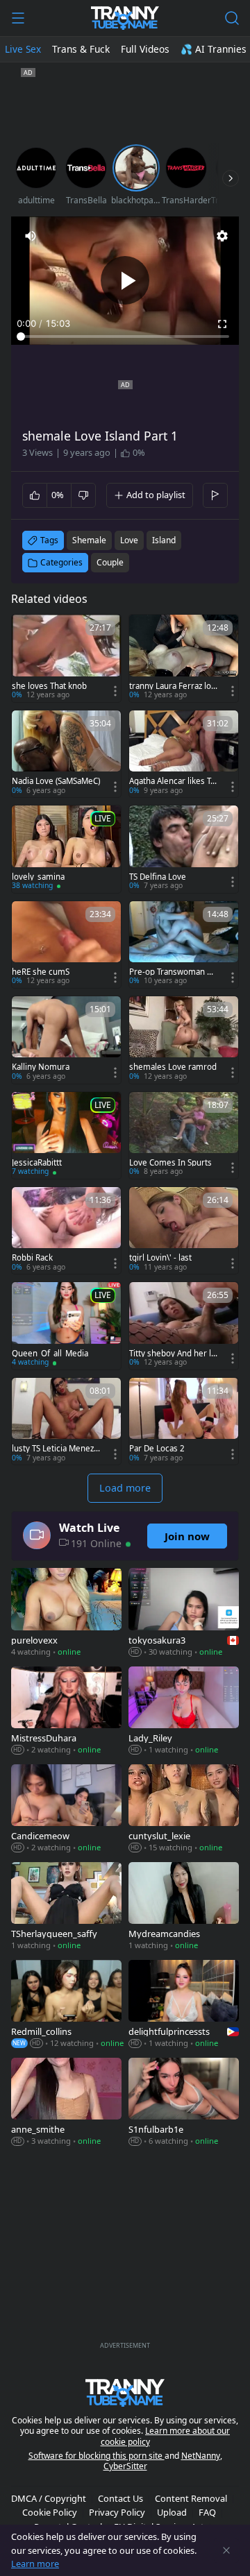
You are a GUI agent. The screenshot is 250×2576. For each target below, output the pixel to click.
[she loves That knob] (66, 658)
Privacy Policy (117, 2512)
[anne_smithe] (66, 2103)
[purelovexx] (66, 1613)
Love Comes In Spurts (170, 1163)
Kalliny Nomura (41, 1067)
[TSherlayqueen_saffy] (66, 1908)
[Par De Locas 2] (184, 1421)
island (164, 540)
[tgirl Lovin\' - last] (184, 1230)
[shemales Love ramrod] (184, 1040)
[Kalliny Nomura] (66, 1040)
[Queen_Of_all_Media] (66, 1325)
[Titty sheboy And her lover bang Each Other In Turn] (184, 1325)
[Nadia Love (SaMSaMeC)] (66, 754)
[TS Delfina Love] (184, 849)
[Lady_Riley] (184, 1712)
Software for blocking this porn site (97, 2456)
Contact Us (120, 2498)
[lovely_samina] (66, 849)
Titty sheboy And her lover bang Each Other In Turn (173, 1354)
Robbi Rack (32, 1258)
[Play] (125, 280)
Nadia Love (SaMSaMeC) (56, 781)
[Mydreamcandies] (184, 1908)
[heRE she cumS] (66, 945)
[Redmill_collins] (66, 2005)
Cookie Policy (50, 2512)
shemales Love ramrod (173, 1067)
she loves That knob (49, 686)
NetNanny (201, 2456)
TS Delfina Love (158, 877)
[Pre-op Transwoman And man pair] (184, 945)
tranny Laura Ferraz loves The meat (172, 686)
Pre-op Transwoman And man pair (173, 972)
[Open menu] (18, 18)
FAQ (207, 2512)
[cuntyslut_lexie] (184, 1810)
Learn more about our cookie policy (166, 2436)
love (129, 540)
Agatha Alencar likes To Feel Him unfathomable (172, 781)
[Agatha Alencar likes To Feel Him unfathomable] (184, 754)
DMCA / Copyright (49, 2498)
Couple (110, 562)
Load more (125, 1488)
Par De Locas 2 (157, 1449)
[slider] (125, 336)
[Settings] (222, 236)
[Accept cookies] (226, 2550)
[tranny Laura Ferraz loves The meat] (184, 658)
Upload (172, 2512)
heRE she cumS (41, 972)
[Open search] (232, 18)
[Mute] (31, 236)
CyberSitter (125, 2466)
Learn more (35, 2564)
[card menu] (115, 691)
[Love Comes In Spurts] (184, 1135)
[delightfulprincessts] (184, 2005)
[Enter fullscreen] (222, 324)
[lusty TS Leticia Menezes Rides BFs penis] (66, 1421)
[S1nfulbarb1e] (184, 2103)
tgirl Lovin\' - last (160, 1258)
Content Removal (191, 2498)
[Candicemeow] (66, 1810)
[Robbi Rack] (66, 1230)
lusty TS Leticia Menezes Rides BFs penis (55, 1449)
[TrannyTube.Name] (125, 18)
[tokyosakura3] (184, 1613)
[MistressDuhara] (66, 1712)
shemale (89, 540)
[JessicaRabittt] (66, 1135)
